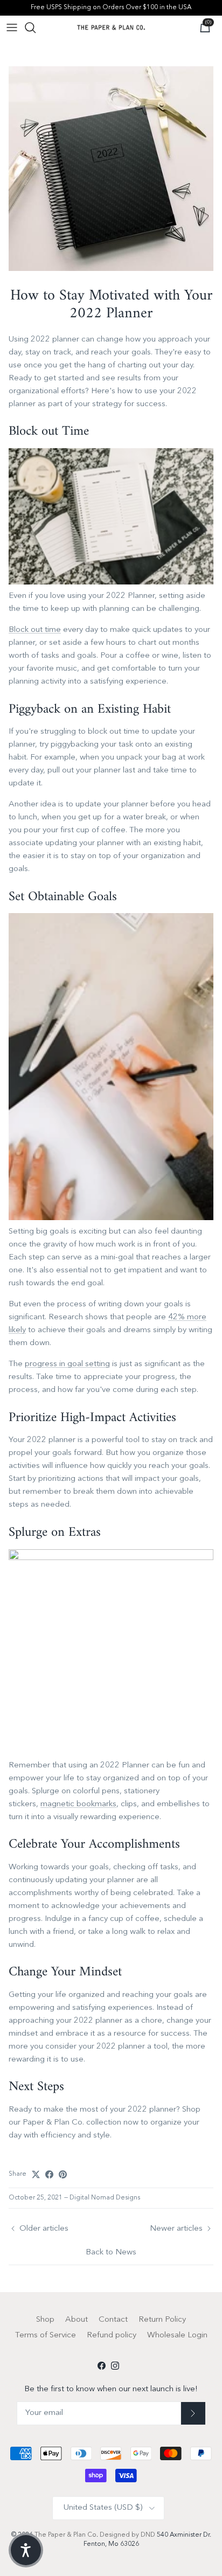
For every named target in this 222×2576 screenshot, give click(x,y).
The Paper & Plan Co (65, 2535)
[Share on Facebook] (49, 2174)
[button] (26, 2550)
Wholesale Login (177, 2335)
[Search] (36, 27)
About (77, 2320)
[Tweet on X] (36, 2174)
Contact (113, 2320)
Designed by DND (128, 2535)
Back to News (111, 2253)
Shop (45, 2320)
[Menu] (12, 27)
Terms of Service (46, 2335)
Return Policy (162, 2320)
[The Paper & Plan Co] (111, 27)
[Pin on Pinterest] (63, 2174)
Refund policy (112, 2335)
